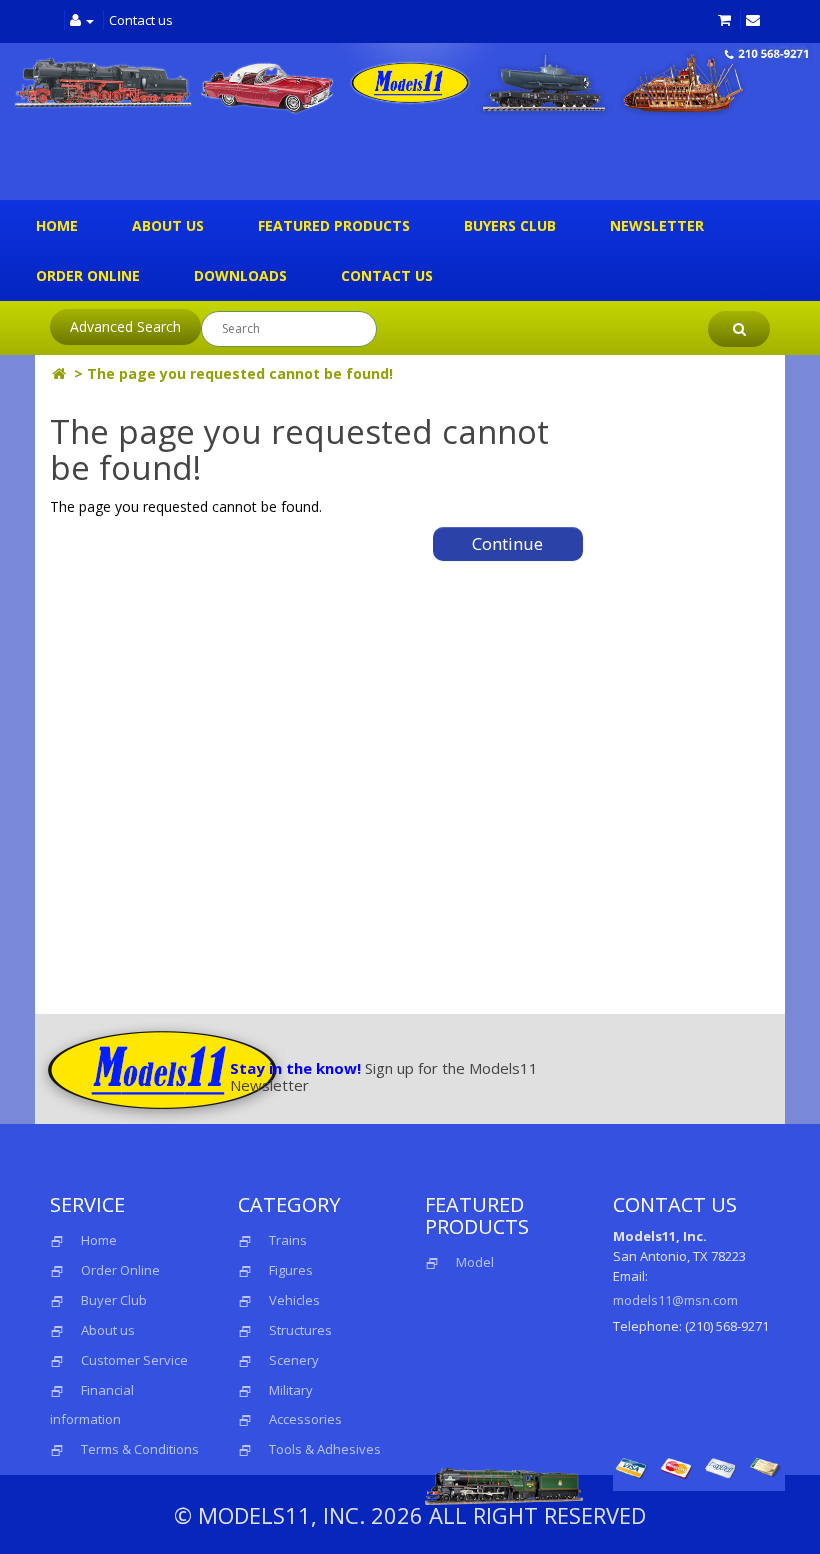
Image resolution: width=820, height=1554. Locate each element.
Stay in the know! (295, 1068)
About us (168, 225)
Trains (288, 1240)
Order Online (88, 275)
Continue (507, 543)
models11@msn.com (675, 1300)
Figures (291, 1270)
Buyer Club (114, 1300)
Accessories (305, 1419)
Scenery (294, 1360)
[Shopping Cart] (724, 20)
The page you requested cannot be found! (240, 373)
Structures (300, 1330)
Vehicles (294, 1300)
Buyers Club (510, 225)
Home (57, 225)
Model (475, 1262)
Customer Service (134, 1360)
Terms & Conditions (140, 1449)
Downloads (240, 275)
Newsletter (657, 225)
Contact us (141, 20)
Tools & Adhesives (325, 1449)
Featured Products (334, 225)
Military (291, 1390)
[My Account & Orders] (82, 20)
